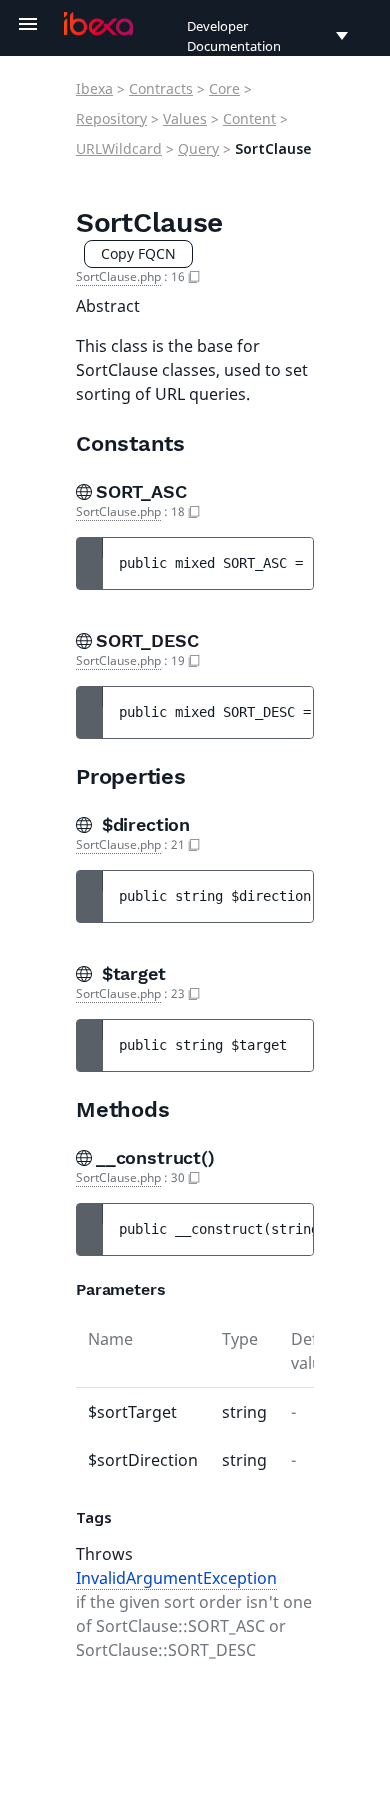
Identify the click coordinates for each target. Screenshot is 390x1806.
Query (198, 148)
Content (249, 118)
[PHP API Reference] (98, 24)
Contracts (161, 88)
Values (185, 118)
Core (224, 88)
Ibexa (94, 88)
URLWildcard (119, 148)
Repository (111, 118)
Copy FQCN (138, 253)
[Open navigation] (28, 24)
